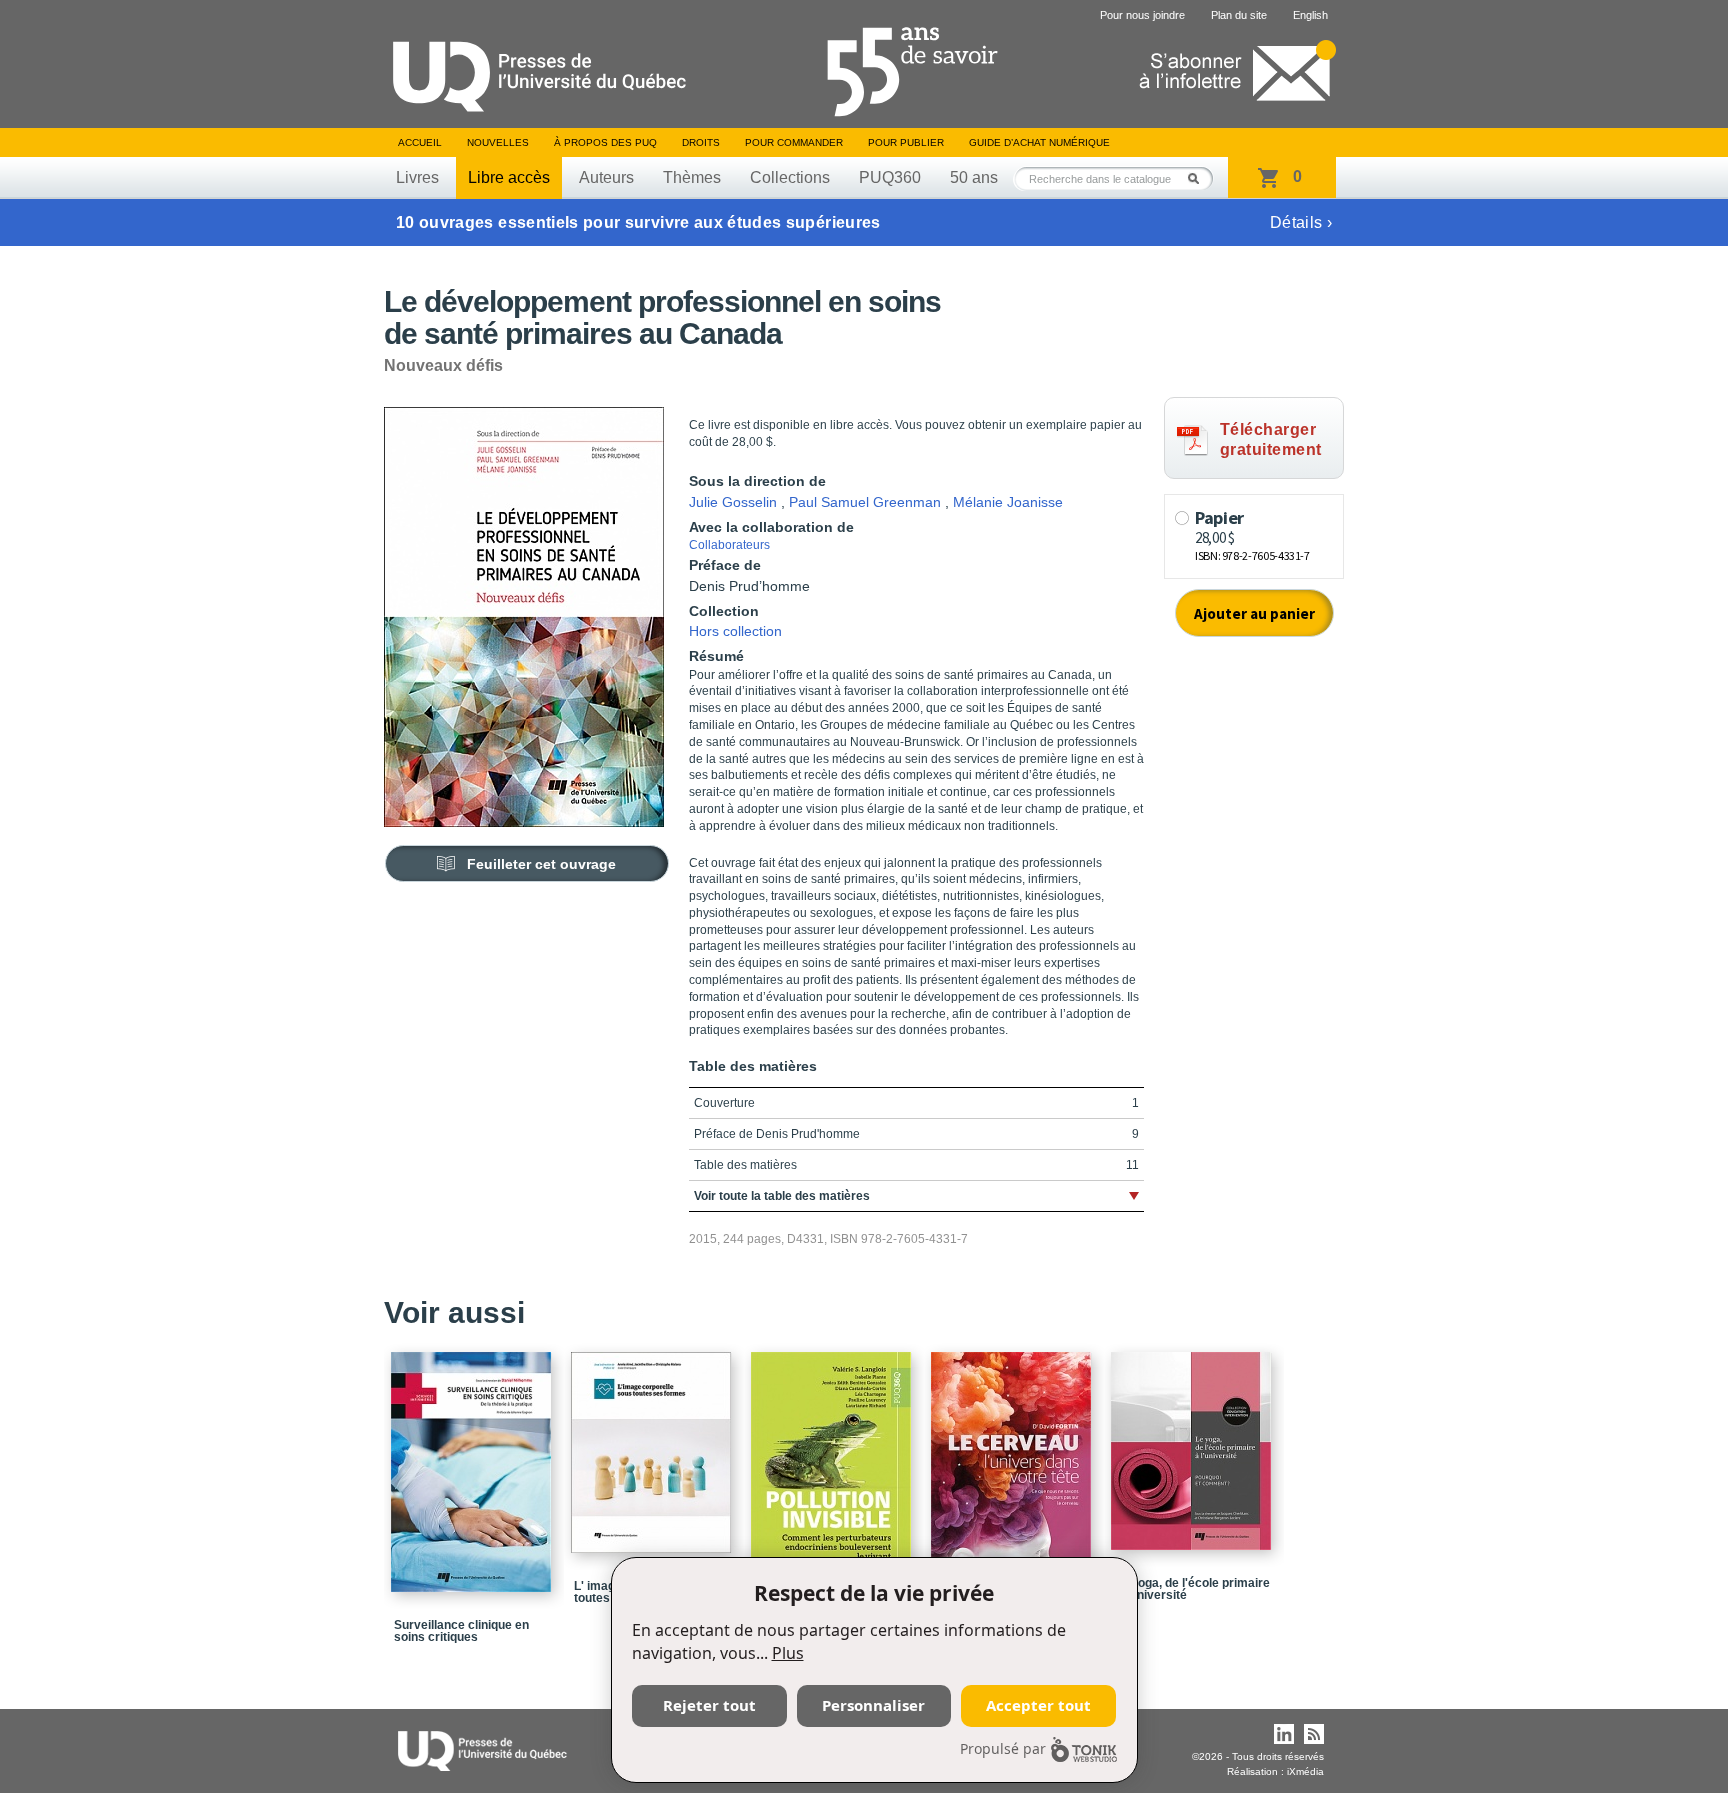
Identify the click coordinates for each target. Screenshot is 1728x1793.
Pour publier (906, 142)
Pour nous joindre (1142, 15)
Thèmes (692, 177)
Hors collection (735, 631)
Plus (788, 1653)
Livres (417, 177)
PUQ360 (890, 177)
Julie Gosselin (733, 502)
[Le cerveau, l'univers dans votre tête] (1014, 1463)
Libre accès (509, 177)
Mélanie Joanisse (1008, 502)
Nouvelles (498, 142)
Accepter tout (1038, 1705)
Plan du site (1239, 15)
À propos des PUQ (605, 142)
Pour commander (794, 142)
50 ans (974, 177)
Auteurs (606, 177)
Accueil (420, 142)
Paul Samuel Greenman (865, 502)
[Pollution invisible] (834, 1454)
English (1310, 15)
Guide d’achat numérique (1039, 142)
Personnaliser (873, 1705)
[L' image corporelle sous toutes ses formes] (654, 1443)
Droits (701, 142)
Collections (790, 177)
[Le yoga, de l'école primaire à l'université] (1194, 1442)
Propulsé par (1003, 1748)
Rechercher (1199, 178)
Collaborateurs (729, 545)
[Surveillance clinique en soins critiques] (474, 1463)
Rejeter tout (709, 1705)
